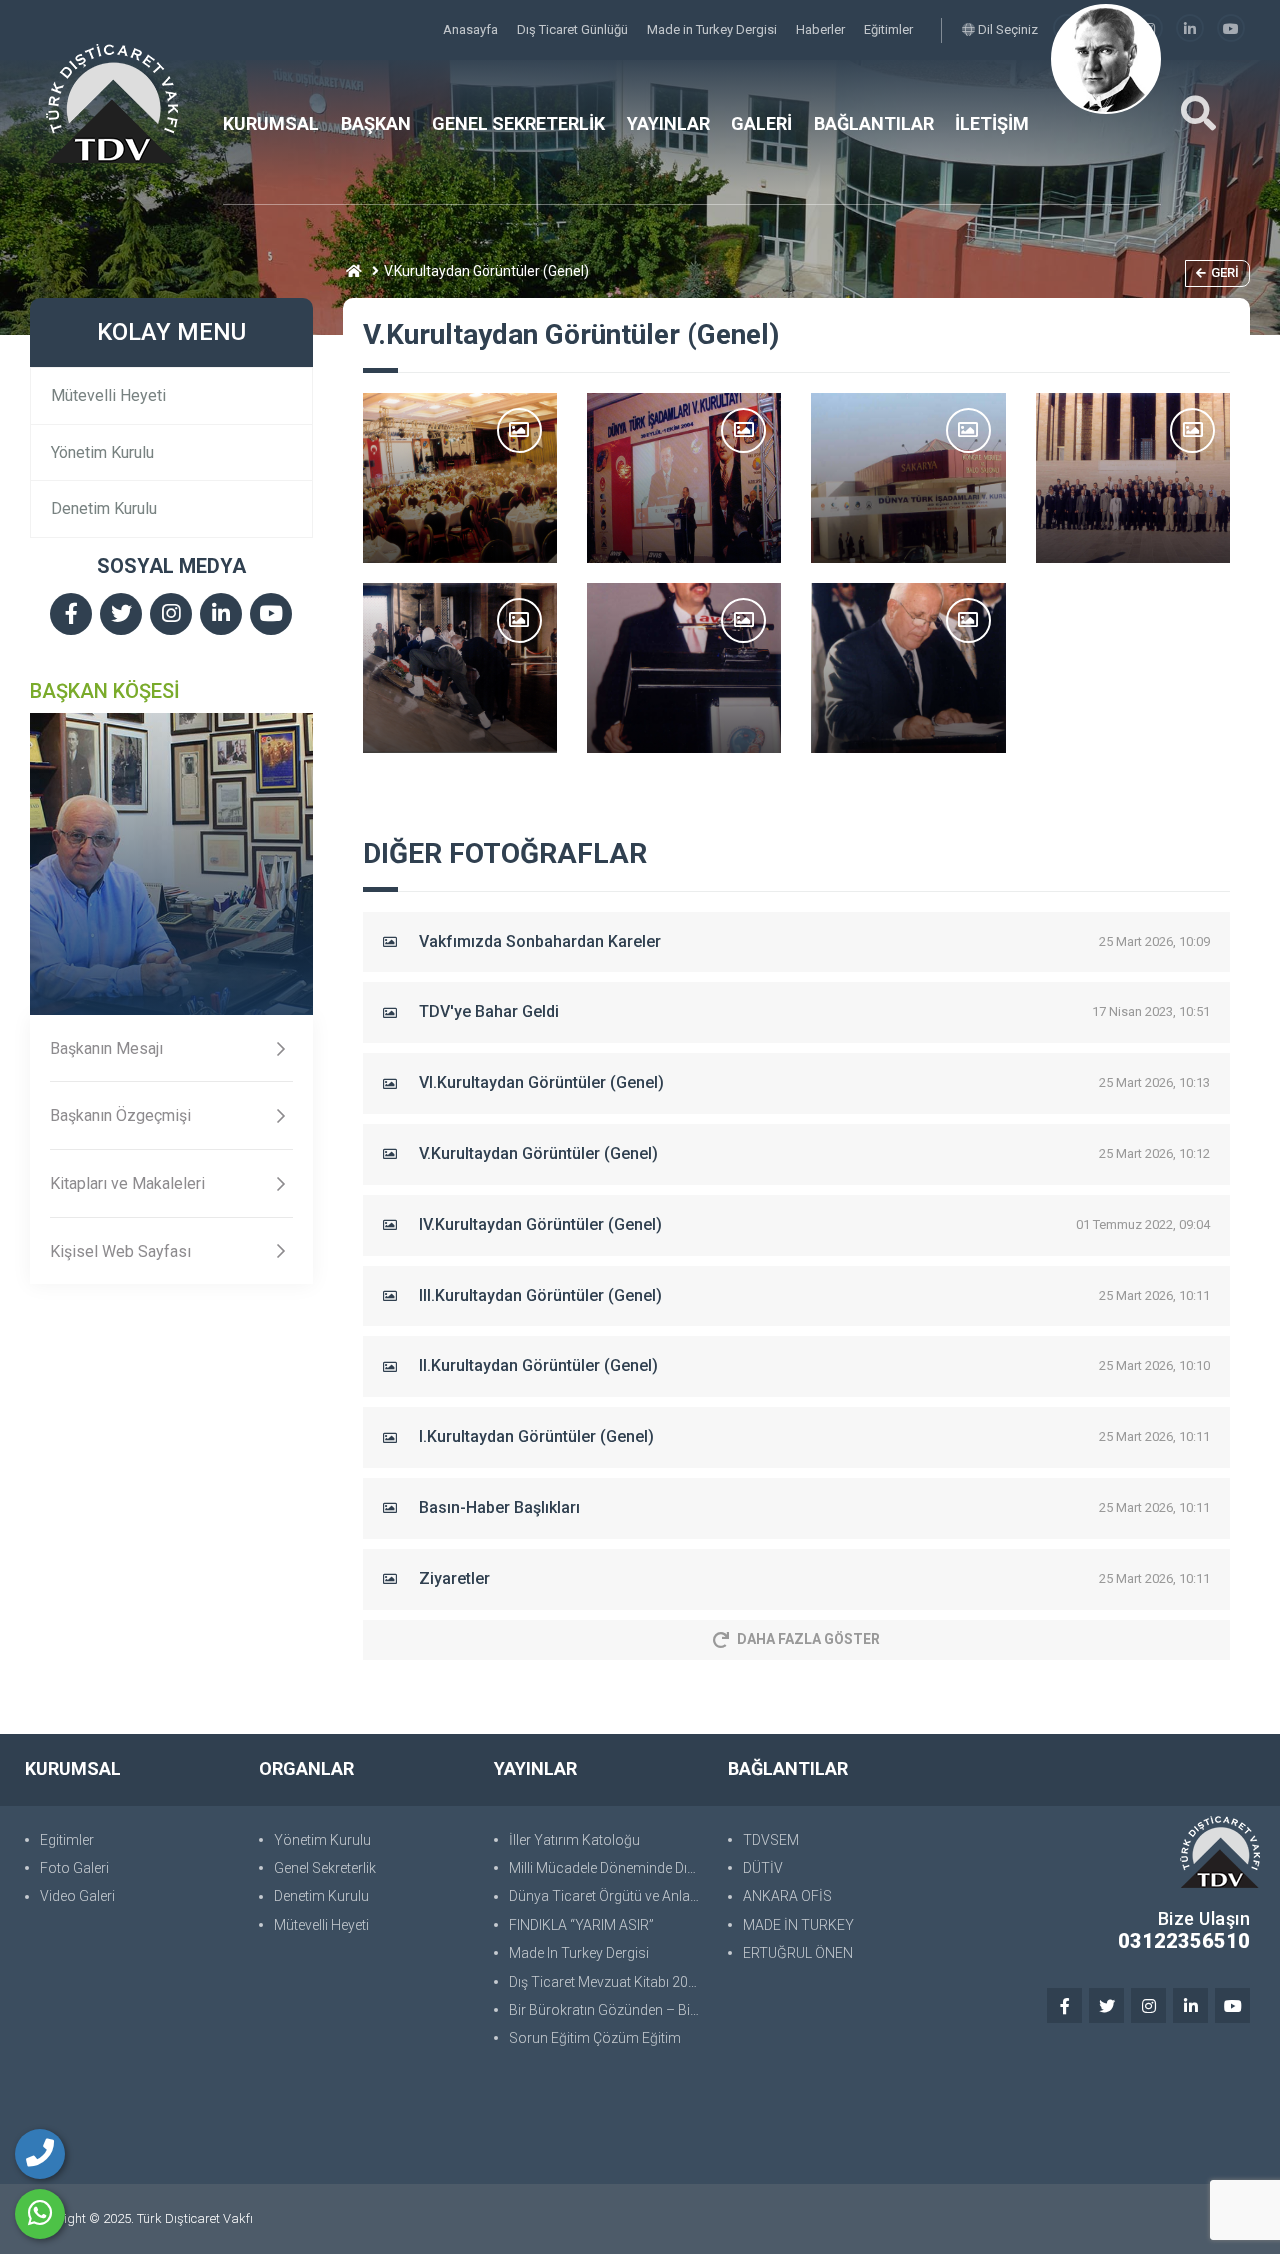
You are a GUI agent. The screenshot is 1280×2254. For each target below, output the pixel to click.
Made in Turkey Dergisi (713, 29)
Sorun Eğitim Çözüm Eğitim (595, 2038)
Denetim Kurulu (104, 508)
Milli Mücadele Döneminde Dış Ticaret (608, 1868)
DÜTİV (763, 1868)
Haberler (822, 29)
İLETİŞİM (992, 123)
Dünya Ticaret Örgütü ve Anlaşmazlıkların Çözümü (608, 1896)
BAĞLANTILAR (874, 123)
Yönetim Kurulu (102, 452)
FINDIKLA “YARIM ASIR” (581, 1925)
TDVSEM (771, 1840)
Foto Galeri (74, 1868)
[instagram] (171, 615)
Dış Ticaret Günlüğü (574, 29)
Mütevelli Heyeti (108, 395)
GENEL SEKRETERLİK (518, 123)
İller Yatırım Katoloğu (574, 1840)
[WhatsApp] (40, 2214)
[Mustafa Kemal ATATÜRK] (1106, 59)
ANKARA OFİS (787, 1896)
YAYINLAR (668, 123)
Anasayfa (472, 29)
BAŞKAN (376, 123)
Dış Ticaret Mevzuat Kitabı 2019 (606, 1982)
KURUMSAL (271, 123)
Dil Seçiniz (1006, 29)
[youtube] (1231, 29)
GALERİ (761, 123)
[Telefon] (40, 2154)
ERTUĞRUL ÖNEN (798, 1953)
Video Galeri (77, 1896)
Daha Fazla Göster (808, 1639)
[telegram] (121, 615)
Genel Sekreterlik (325, 1868)
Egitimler (67, 1840)
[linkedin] (1190, 29)
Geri (1225, 272)
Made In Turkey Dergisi (579, 1953)
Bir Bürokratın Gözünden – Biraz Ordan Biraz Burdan (608, 2010)
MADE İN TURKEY (798, 1925)
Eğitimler (888, 29)
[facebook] (71, 615)
